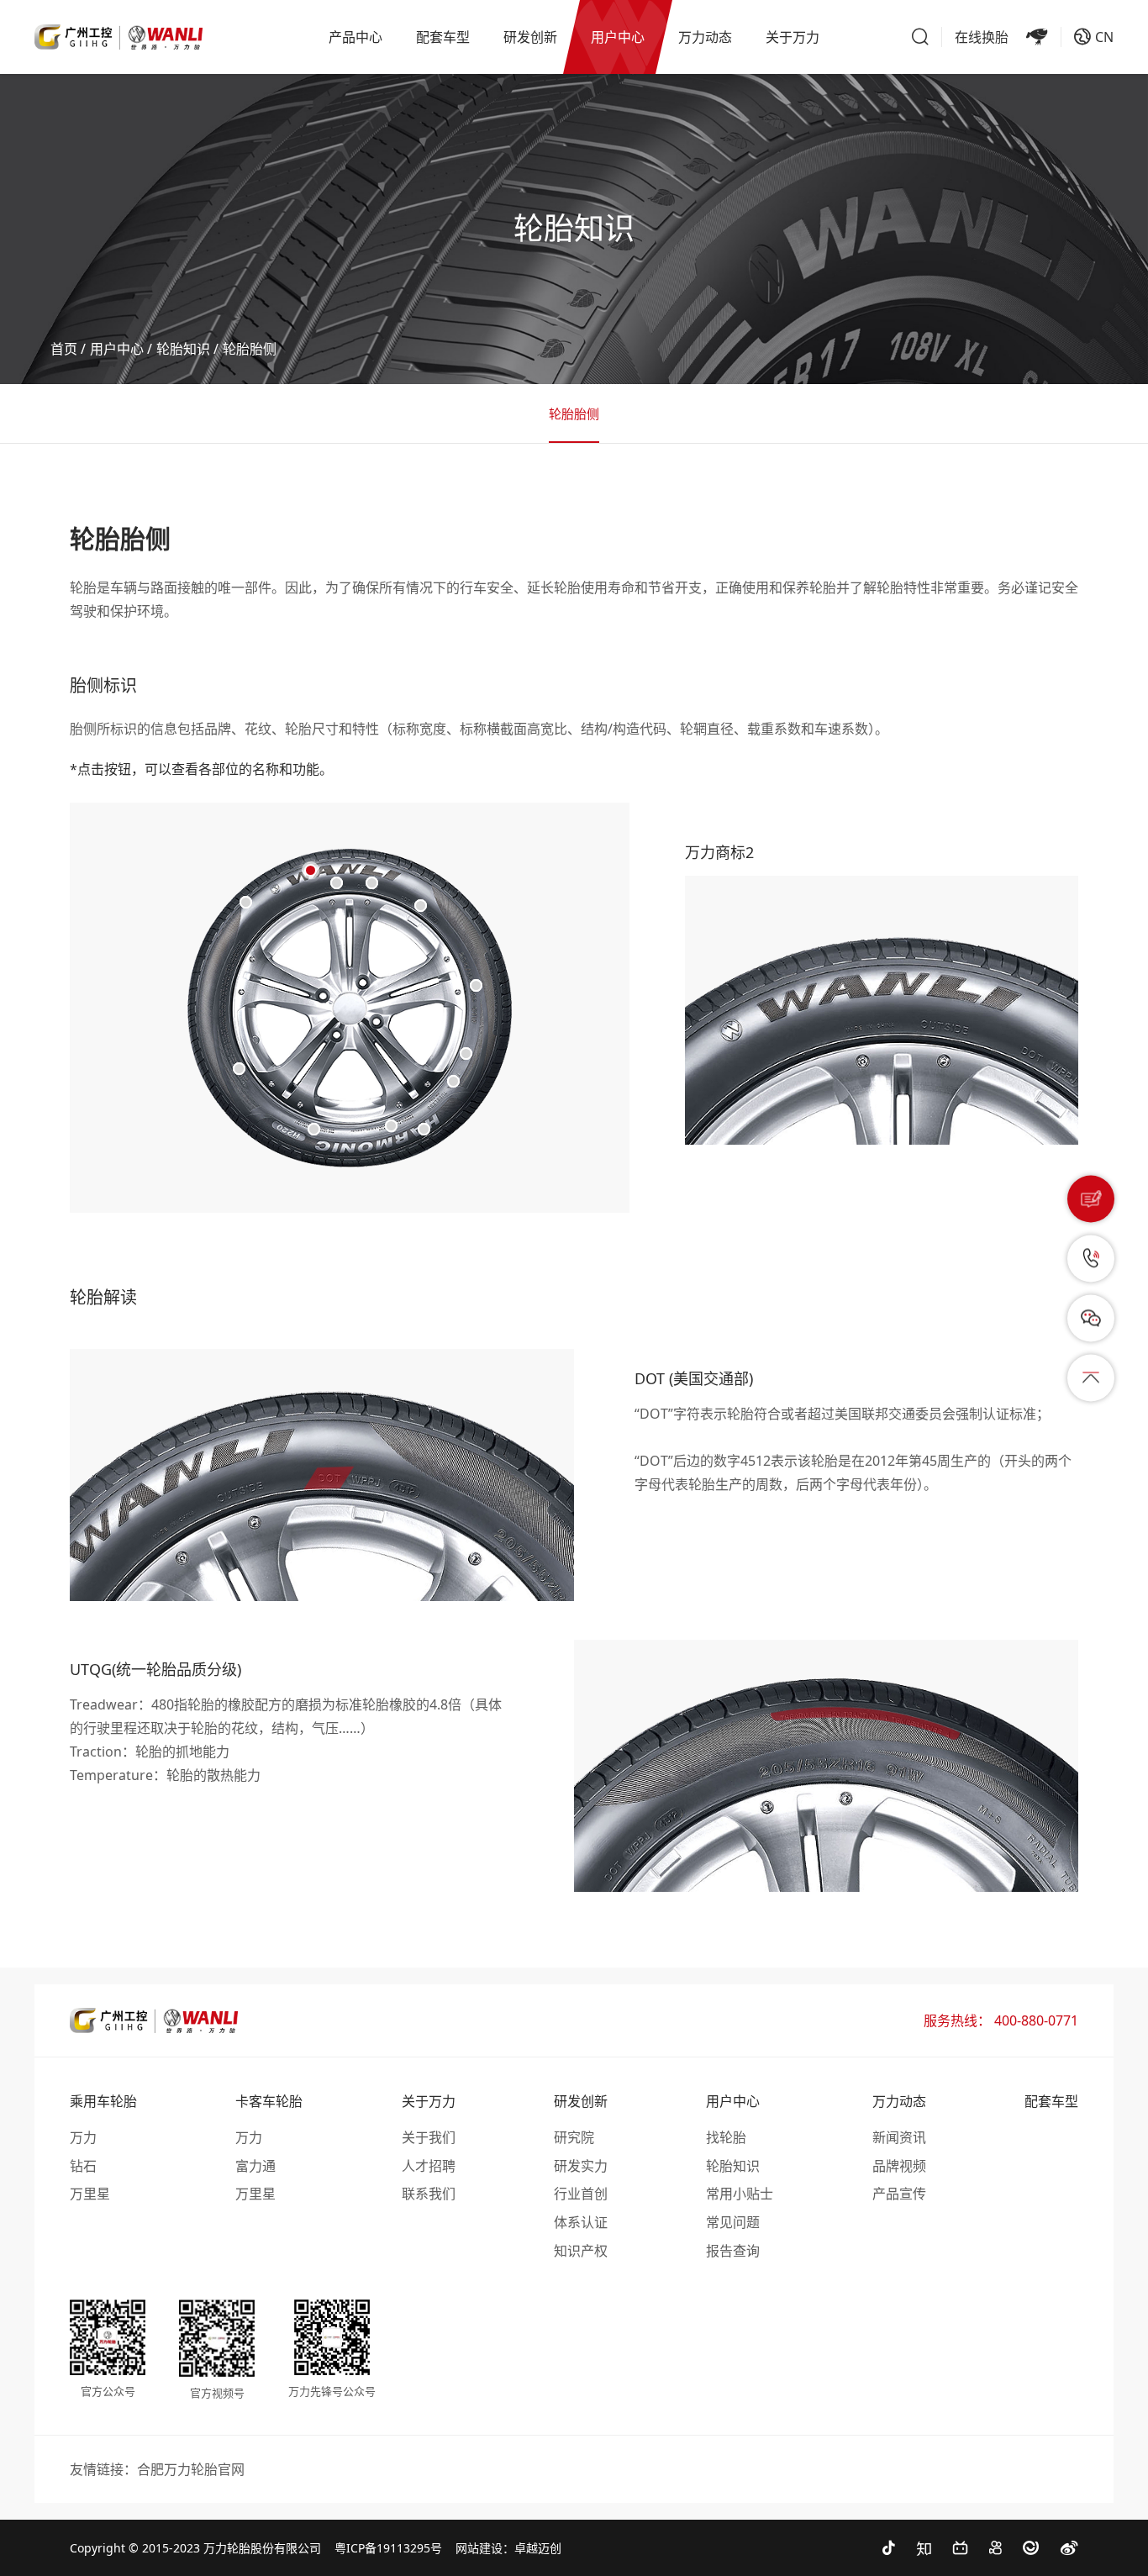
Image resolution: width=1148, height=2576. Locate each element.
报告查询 (733, 2251)
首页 (64, 349)
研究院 (574, 2137)
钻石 (83, 2166)
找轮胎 (726, 2137)
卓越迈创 (538, 2548)
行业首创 (581, 2194)
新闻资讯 (899, 2137)
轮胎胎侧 (250, 349)
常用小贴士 (740, 2194)
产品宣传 (899, 2194)
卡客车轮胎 (269, 2101)
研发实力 (581, 2166)
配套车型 (1051, 2101)
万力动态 (899, 2101)
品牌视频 (899, 2166)
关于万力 (429, 2101)
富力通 (255, 2166)
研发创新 (581, 2101)
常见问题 (733, 2222)
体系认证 (581, 2222)
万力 (83, 2137)
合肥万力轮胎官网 (191, 2469)
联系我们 (429, 2194)
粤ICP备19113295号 (388, 2548)
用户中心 (117, 349)
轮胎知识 (183, 349)
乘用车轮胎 (103, 2101)
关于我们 (429, 2137)
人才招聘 (429, 2166)
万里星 (90, 2194)
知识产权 (581, 2251)
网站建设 (479, 2548)
